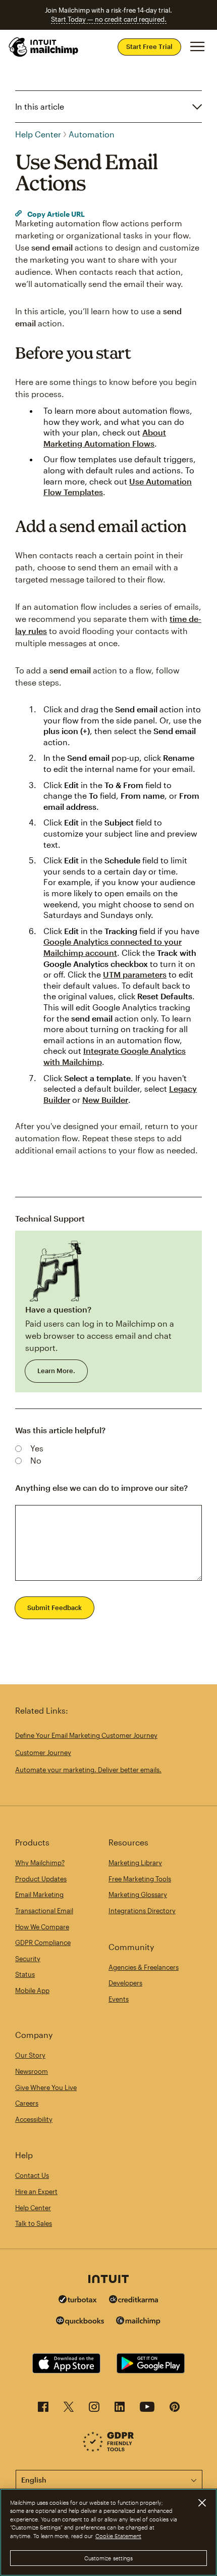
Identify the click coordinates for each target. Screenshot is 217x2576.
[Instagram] (94, 2410)
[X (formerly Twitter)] (69, 2410)
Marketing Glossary (138, 1894)
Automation (92, 134)
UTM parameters (135, 974)
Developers (125, 1983)
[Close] (202, 2503)
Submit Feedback (55, 1608)
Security (28, 1959)
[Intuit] (108, 2280)
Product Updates (41, 1879)
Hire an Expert (36, 2192)
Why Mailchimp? (40, 1863)
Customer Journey (43, 1753)
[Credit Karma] (134, 2300)
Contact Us (32, 2175)
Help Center (38, 134)
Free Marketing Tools (140, 1879)
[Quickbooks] (80, 2322)
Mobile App (32, 1990)
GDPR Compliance (43, 1942)
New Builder (105, 1100)
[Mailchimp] (138, 2322)
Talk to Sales (34, 2223)
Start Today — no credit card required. (109, 19)
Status (25, 1974)
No (36, 1460)
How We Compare (42, 1927)
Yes (37, 1448)
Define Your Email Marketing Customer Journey (86, 1735)
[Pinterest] (175, 2410)
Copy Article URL (55, 214)
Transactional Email (44, 1911)
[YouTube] (147, 2410)
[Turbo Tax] (78, 2300)
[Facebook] (43, 2410)
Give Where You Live (46, 2087)
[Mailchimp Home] (44, 47)
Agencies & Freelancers (144, 1967)
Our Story (30, 2055)
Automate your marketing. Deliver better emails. (88, 1770)
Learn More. (56, 1371)
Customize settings (109, 2558)
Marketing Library (135, 1863)
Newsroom (32, 2071)
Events (119, 1999)
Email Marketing (39, 1894)
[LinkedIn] (120, 2410)
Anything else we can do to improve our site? (101, 1488)
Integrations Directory (142, 1911)
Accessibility (34, 2119)
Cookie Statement (118, 2536)
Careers (27, 2103)
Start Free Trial (149, 46)
